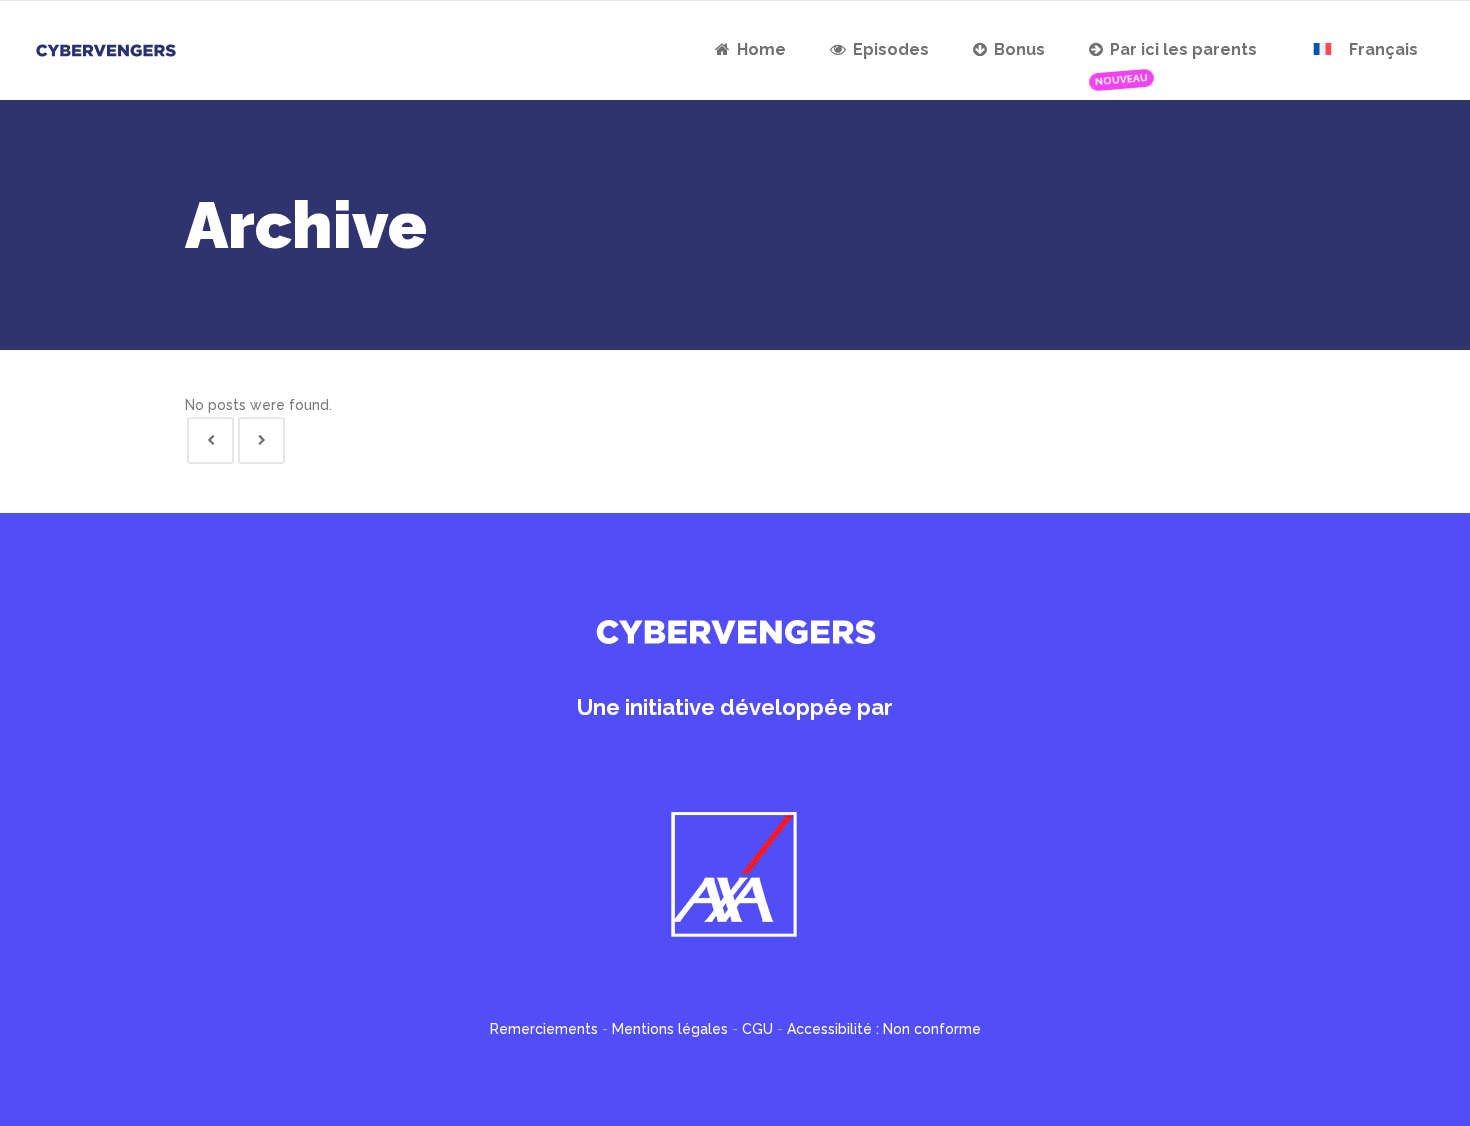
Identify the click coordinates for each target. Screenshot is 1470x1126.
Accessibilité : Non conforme (884, 1029)
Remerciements (544, 1029)
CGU (757, 1029)
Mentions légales (670, 1029)
